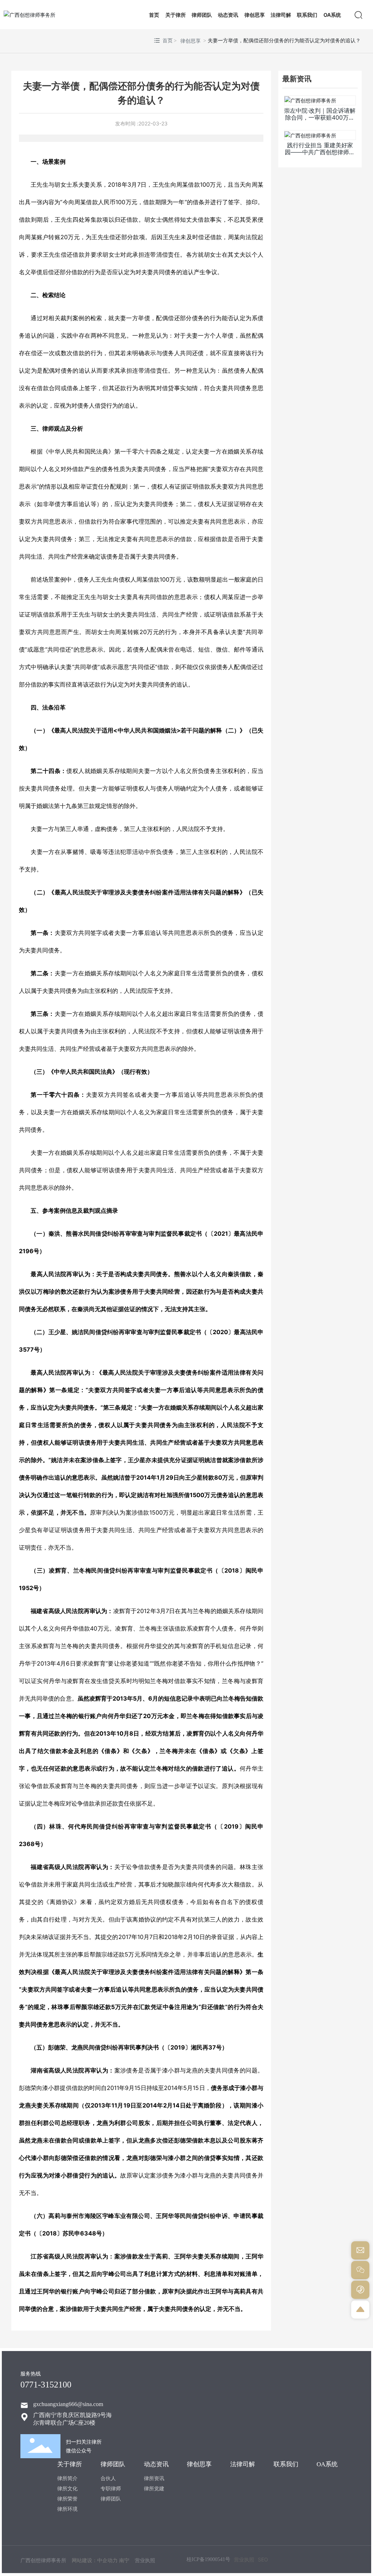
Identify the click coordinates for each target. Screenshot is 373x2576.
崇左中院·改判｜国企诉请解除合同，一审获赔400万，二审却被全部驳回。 (320, 117)
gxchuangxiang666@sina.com (68, 2404)
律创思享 (191, 41)
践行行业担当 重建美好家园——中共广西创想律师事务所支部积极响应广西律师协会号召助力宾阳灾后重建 (320, 156)
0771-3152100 (46, 2385)
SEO (263, 2559)
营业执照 (244, 2559)
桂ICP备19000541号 (208, 2559)
